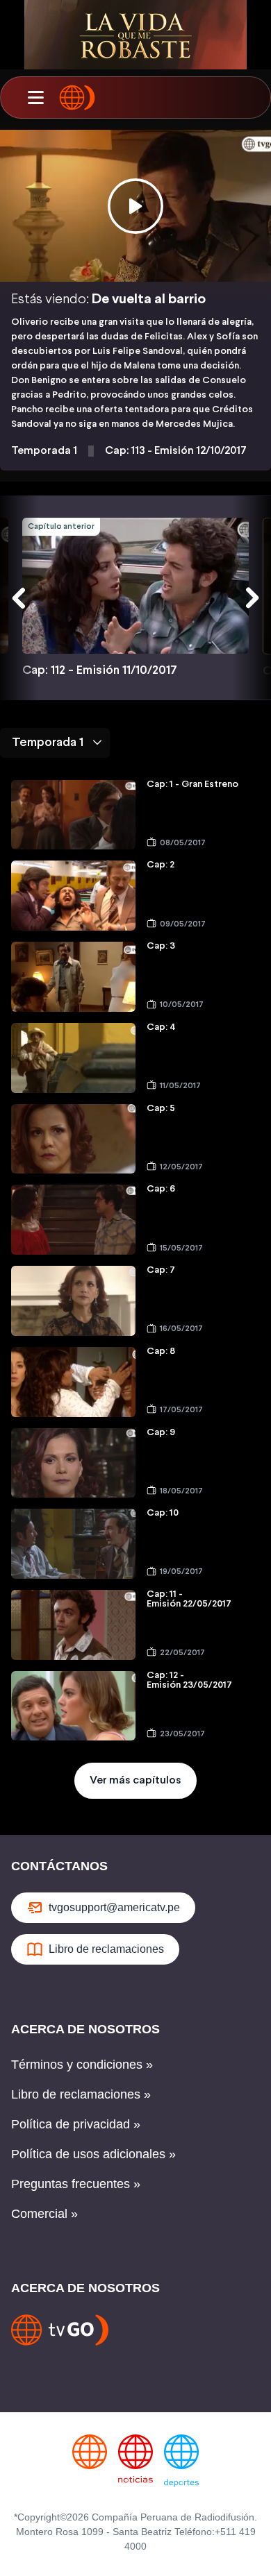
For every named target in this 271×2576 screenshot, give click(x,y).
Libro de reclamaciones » (81, 2094)
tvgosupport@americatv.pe (114, 1907)
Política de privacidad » (76, 2124)
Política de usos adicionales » (93, 2154)
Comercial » (44, 2214)
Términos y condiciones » (82, 2065)
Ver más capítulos (135, 1780)
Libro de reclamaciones (106, 1949)
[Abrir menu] (35, 98)
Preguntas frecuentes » (76, 2184)
